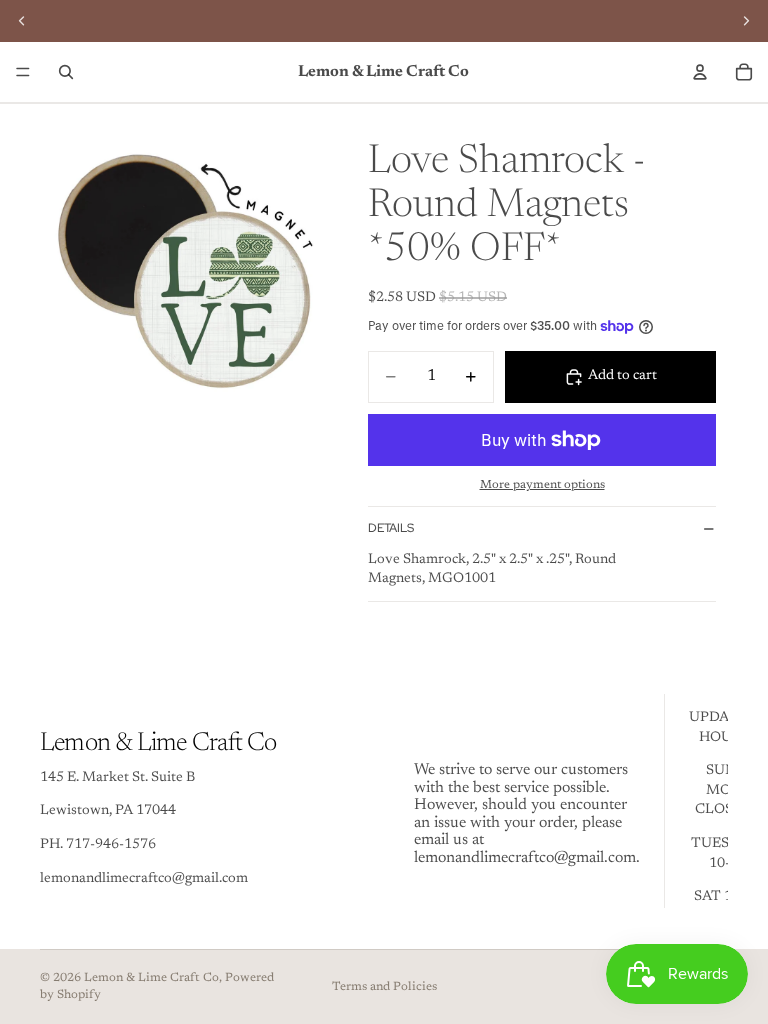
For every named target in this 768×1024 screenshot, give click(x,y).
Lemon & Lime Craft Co (151, 978)
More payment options (542, 485)
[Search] (66, 72)
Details (391, 528)
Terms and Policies (384, 987)
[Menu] (23, 72)
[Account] (700, 72)
